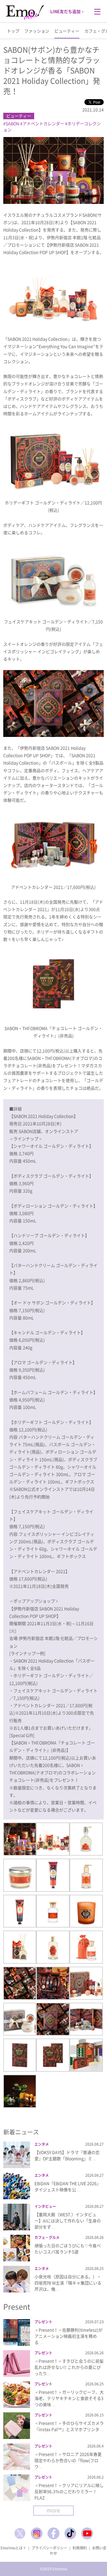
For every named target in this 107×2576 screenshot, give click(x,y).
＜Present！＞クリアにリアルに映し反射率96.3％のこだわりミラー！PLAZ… (69, 2491)
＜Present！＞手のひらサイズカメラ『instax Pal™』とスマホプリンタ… (69, 2426)
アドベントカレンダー (43, 123)
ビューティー (67, 31)
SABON (12, 123)
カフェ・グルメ (47, 2237)
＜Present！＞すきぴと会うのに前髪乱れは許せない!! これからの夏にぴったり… (69, 2367)
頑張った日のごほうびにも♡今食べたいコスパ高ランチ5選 (68, 2249)
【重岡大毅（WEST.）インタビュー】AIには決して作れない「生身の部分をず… (68, 2221)
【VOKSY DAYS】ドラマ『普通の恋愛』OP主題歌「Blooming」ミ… (67, 2155)
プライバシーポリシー (49, 2548)
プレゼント (43, 2322)
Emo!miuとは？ (13, 2548)
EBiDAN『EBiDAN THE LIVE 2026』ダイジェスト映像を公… (68, 2186)
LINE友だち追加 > (67, 11)
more (53, 2510)
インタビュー (45, 2206)
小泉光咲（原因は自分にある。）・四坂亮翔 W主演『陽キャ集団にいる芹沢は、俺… (68, 2283)
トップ (13, 31)
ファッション (37, 31)
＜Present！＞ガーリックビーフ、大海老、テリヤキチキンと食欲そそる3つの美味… (69, 2398)
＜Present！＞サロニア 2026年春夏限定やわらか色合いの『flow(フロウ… (68, 2460)
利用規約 (80, 2548)
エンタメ (42, 2144)
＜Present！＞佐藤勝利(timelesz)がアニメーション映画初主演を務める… (69, 2336)
